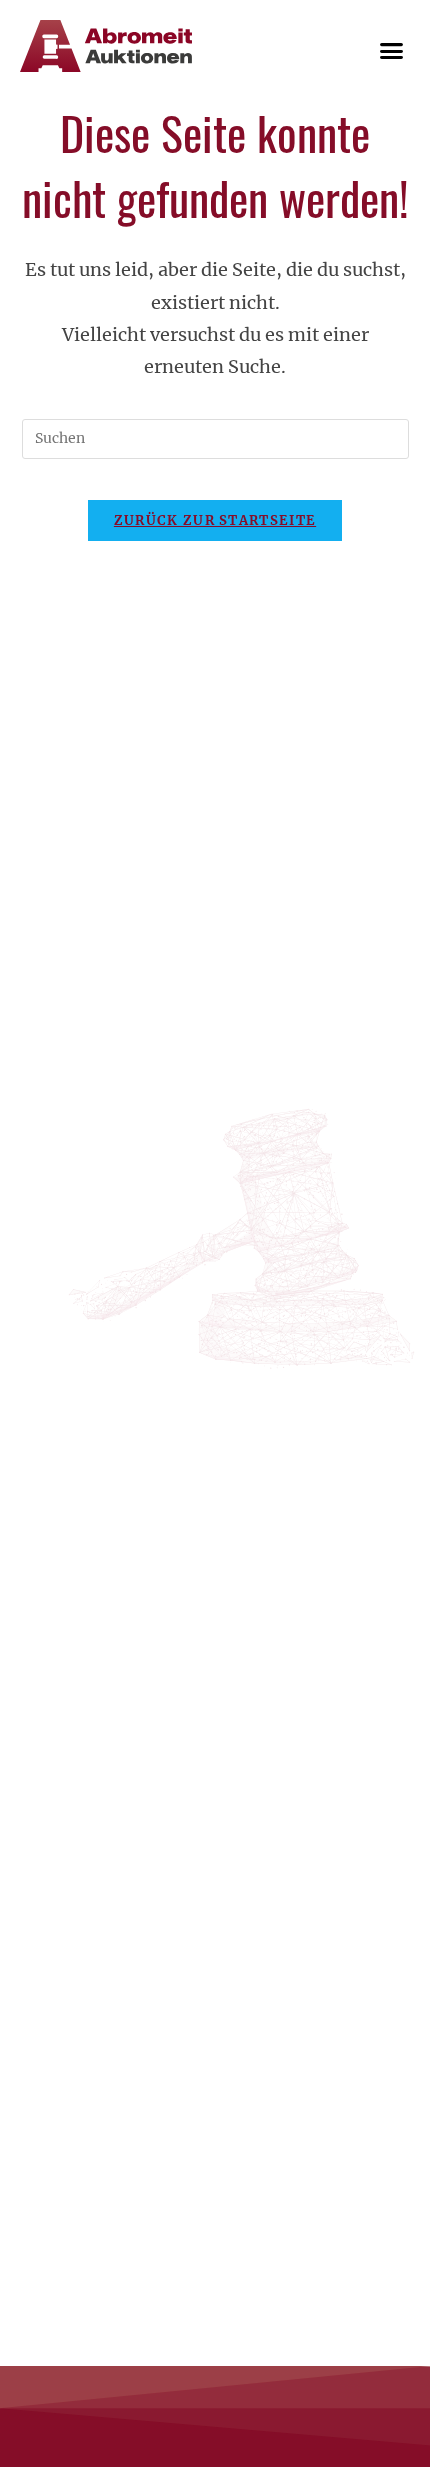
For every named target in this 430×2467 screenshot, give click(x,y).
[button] (392, 50)
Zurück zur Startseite (215, 520)
